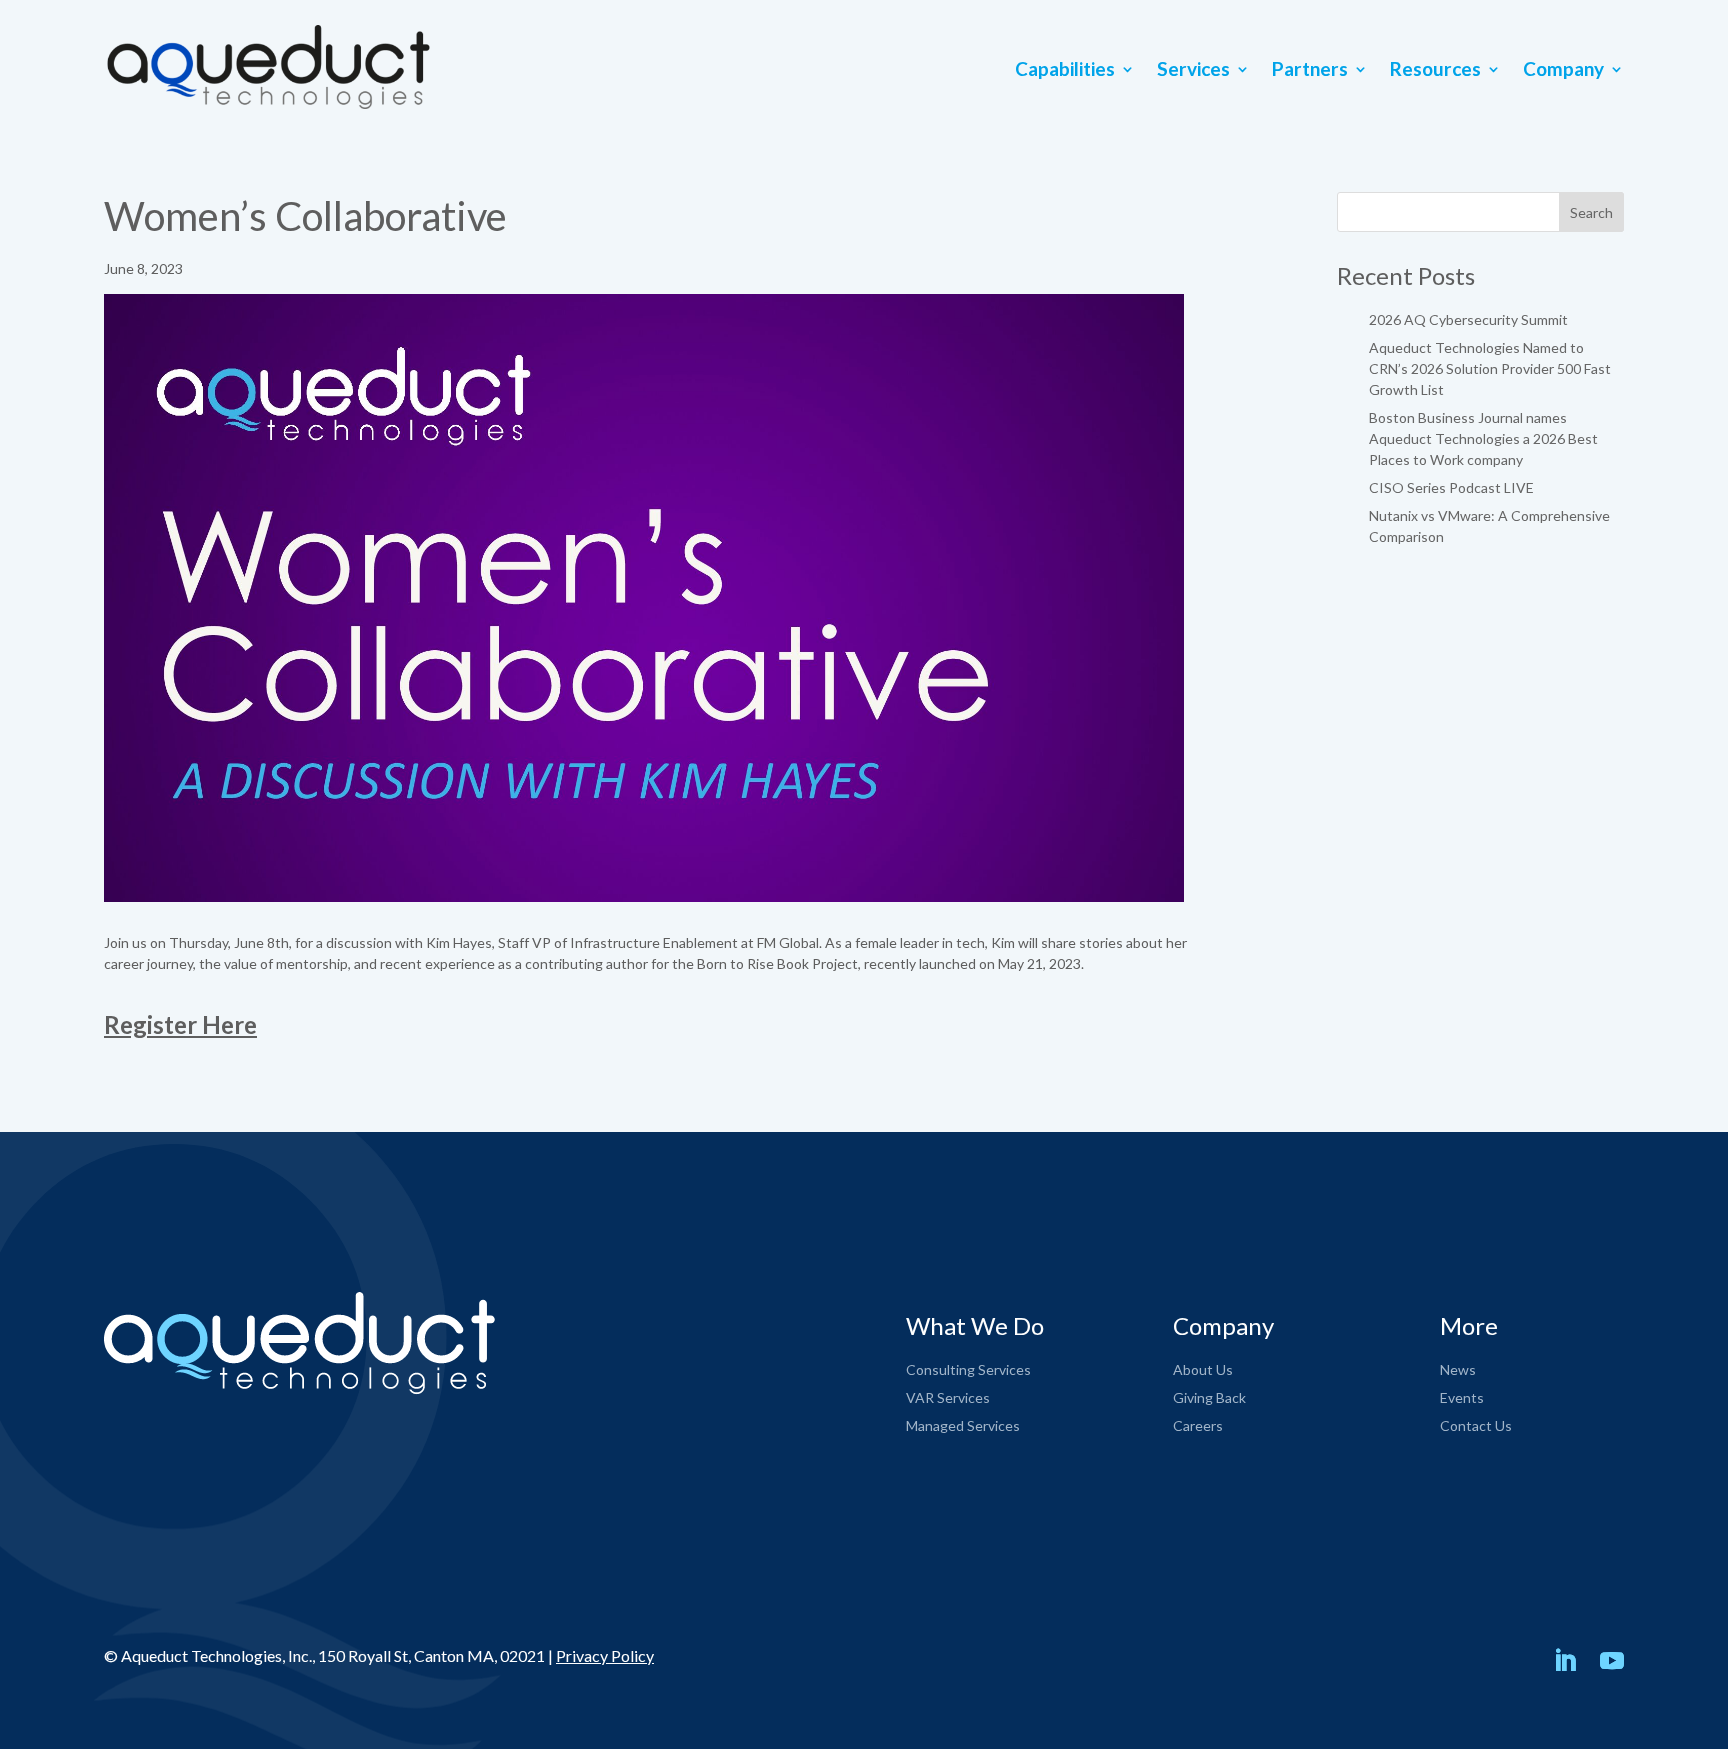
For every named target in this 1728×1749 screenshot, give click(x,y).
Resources (1435, 71)
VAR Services (948, 1397)
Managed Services (963, 1425)
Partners (1310, 71)
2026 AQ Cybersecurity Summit (1468, 319)
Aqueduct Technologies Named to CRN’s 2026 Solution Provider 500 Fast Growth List (1490, 368)
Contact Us (1476, 1425)
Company (1563, 71)
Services (1193, 71)
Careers (1198, 1425)
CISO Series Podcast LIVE (1451, 487)
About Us (1203, 1369)
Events (1462, 1397)
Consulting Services (968, 1369)
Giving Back (1209, 1397)
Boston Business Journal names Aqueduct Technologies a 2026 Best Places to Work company (1483, 438)
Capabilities (1065, 71)
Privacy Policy (605, 1655)
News (1458, 1369)
